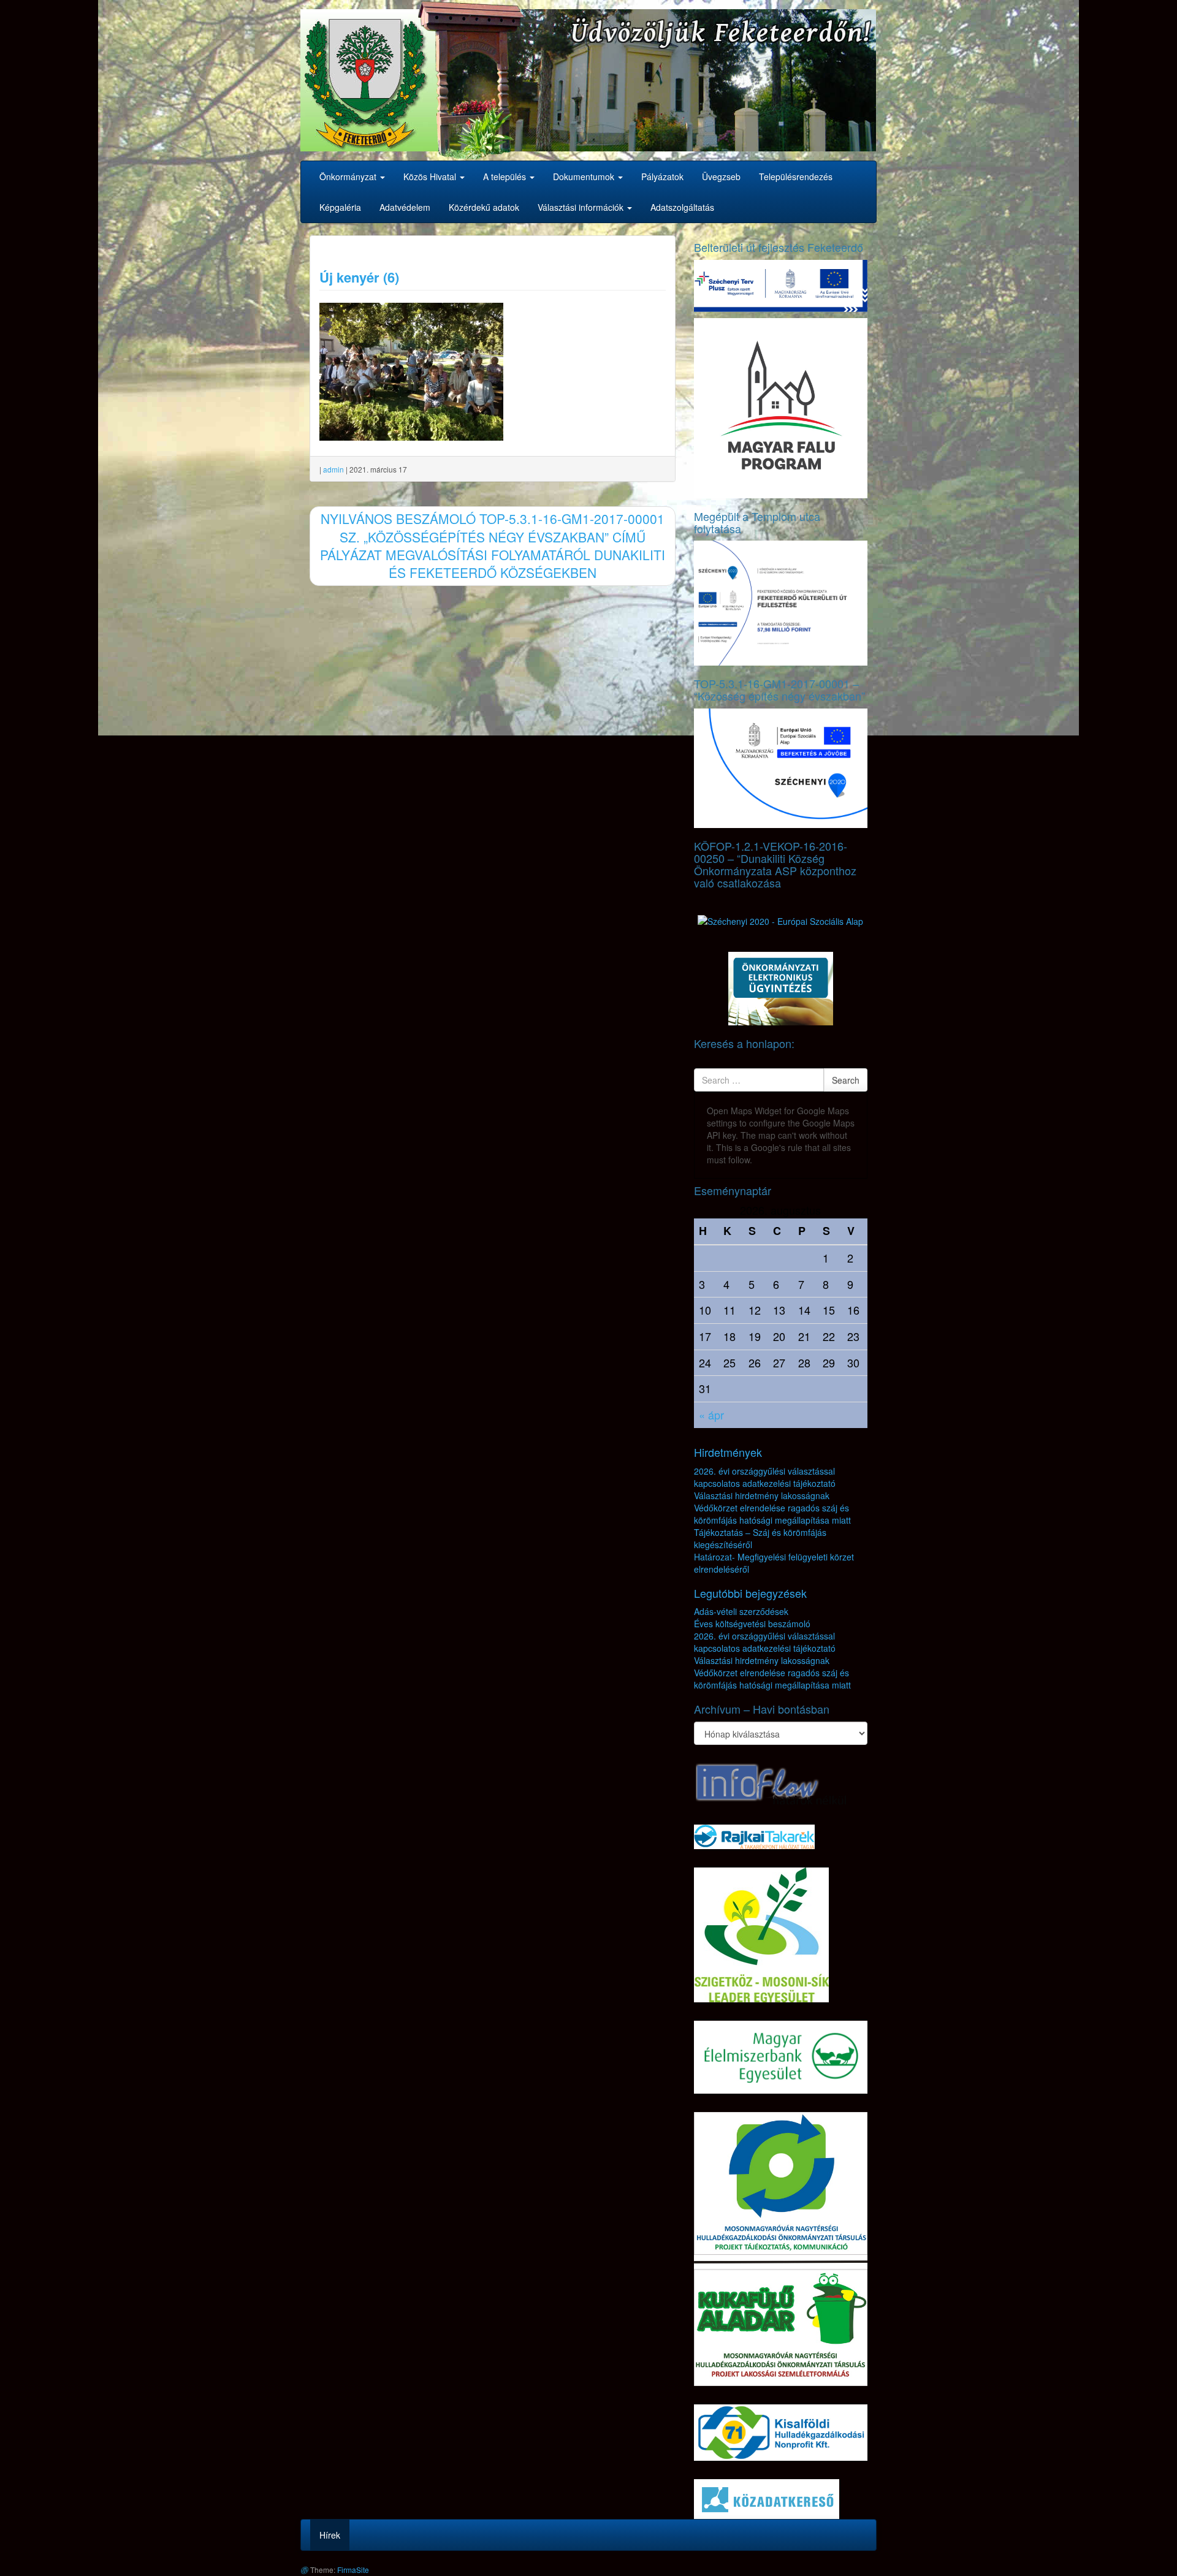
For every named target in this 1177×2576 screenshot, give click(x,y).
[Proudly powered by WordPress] (304, 2570)
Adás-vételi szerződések (741, 1611)
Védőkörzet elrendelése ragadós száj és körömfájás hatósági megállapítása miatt (772, 1514)
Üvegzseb (721, 177)
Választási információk (582, 207)
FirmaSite (353, 2570)
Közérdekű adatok (484, 207)
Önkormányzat (349, 177)
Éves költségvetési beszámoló (752, 1624)
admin (333, 469)
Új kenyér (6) (359, 277)
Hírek (330, 2535)
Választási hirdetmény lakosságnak (762, 1495)
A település (506, 177)
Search (846, 1080)
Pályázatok (662, 177)
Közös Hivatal (431, 177)
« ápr (711, 1415)
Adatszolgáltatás (682, 207)
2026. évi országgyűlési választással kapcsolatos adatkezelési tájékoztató (765, 1477)
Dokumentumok (585, 177)
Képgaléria (340, 207)
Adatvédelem (405, 207)
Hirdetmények (728, 1452)
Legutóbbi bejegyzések (750, 1593)
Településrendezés (796, 177)
